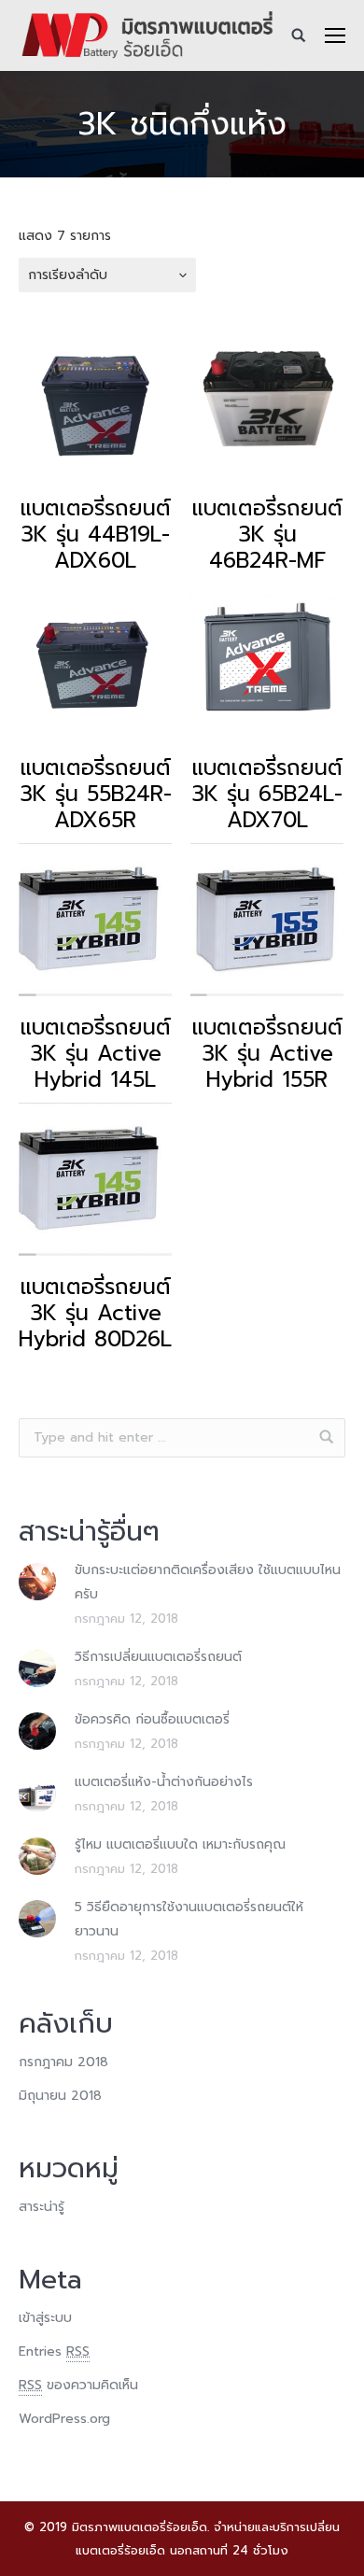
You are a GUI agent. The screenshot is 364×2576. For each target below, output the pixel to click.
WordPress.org (64, 2419)
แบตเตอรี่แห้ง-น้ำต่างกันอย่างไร (164, 1782)
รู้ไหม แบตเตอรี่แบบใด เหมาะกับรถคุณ (180, 1844)
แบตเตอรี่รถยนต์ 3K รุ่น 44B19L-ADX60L (96, 535)
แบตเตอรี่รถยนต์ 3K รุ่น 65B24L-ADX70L (267, 795)
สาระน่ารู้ (42, 2207)
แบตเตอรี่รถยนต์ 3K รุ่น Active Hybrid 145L (96, 1054)
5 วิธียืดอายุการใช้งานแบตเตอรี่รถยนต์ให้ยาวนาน (189, 1919)
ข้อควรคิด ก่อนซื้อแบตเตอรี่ (152, 1719)
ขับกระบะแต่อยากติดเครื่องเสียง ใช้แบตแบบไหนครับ (208, 1582)
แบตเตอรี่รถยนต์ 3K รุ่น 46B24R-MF (267, 535)
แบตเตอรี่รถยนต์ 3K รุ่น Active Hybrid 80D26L (95, 1314)
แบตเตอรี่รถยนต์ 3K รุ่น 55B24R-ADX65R (96, 795)
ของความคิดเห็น (78, 2385)
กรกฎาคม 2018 (63, 2062)
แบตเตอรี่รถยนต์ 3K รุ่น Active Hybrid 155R (267, 1054)
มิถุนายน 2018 (60, 2096)
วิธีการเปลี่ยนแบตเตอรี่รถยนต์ (158, 1657)
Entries (54, 2351)
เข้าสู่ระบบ (45, 2318)
